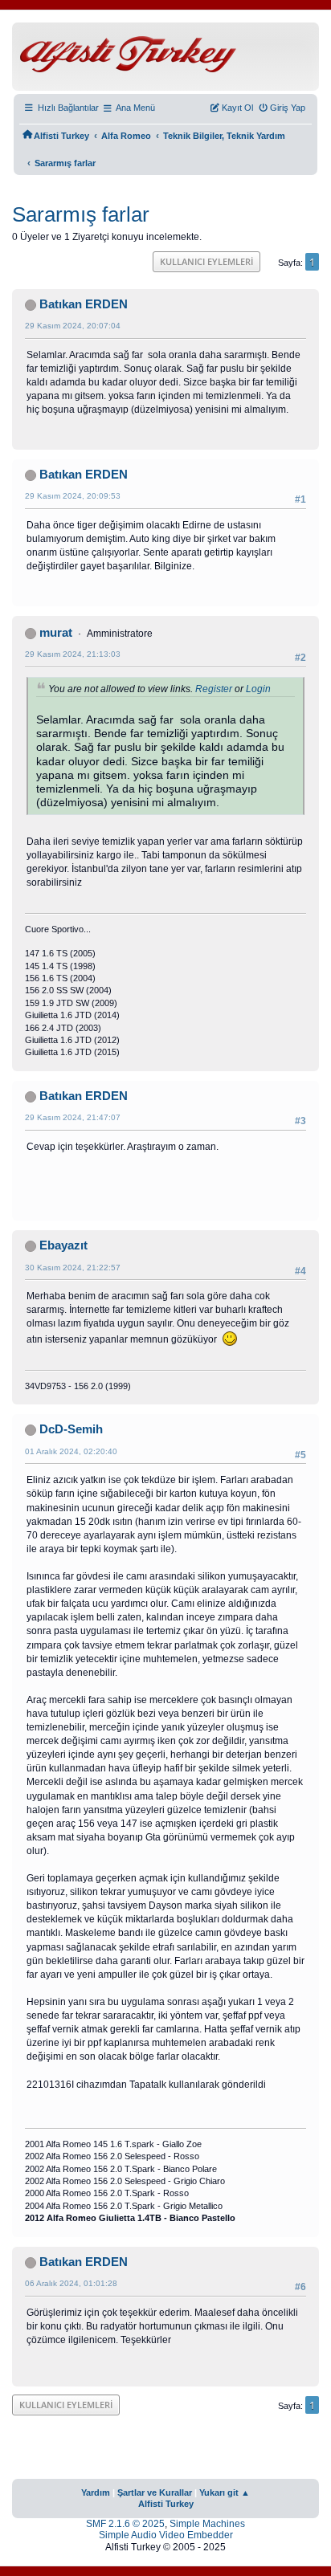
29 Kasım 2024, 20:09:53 (73, 496)
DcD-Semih (71, 1429)
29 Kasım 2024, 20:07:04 (73, 326)
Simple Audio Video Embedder (166, 2535)
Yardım (96, 2492)
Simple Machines (207, 2524)
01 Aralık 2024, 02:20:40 (71, 1451)
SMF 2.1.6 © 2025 (125, 2524)
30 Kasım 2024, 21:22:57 (73, 1268)
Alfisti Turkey (166, 2504)
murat (56, 633)
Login (258, 689)
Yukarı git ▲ (225, 2492)
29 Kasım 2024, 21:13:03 (73, 654)
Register (214, 689)
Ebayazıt (63, 1245)
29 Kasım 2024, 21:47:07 (73, 1117)
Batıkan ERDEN (84, 304)
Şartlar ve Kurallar (155, 2492)
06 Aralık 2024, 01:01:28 (71, 2283)
